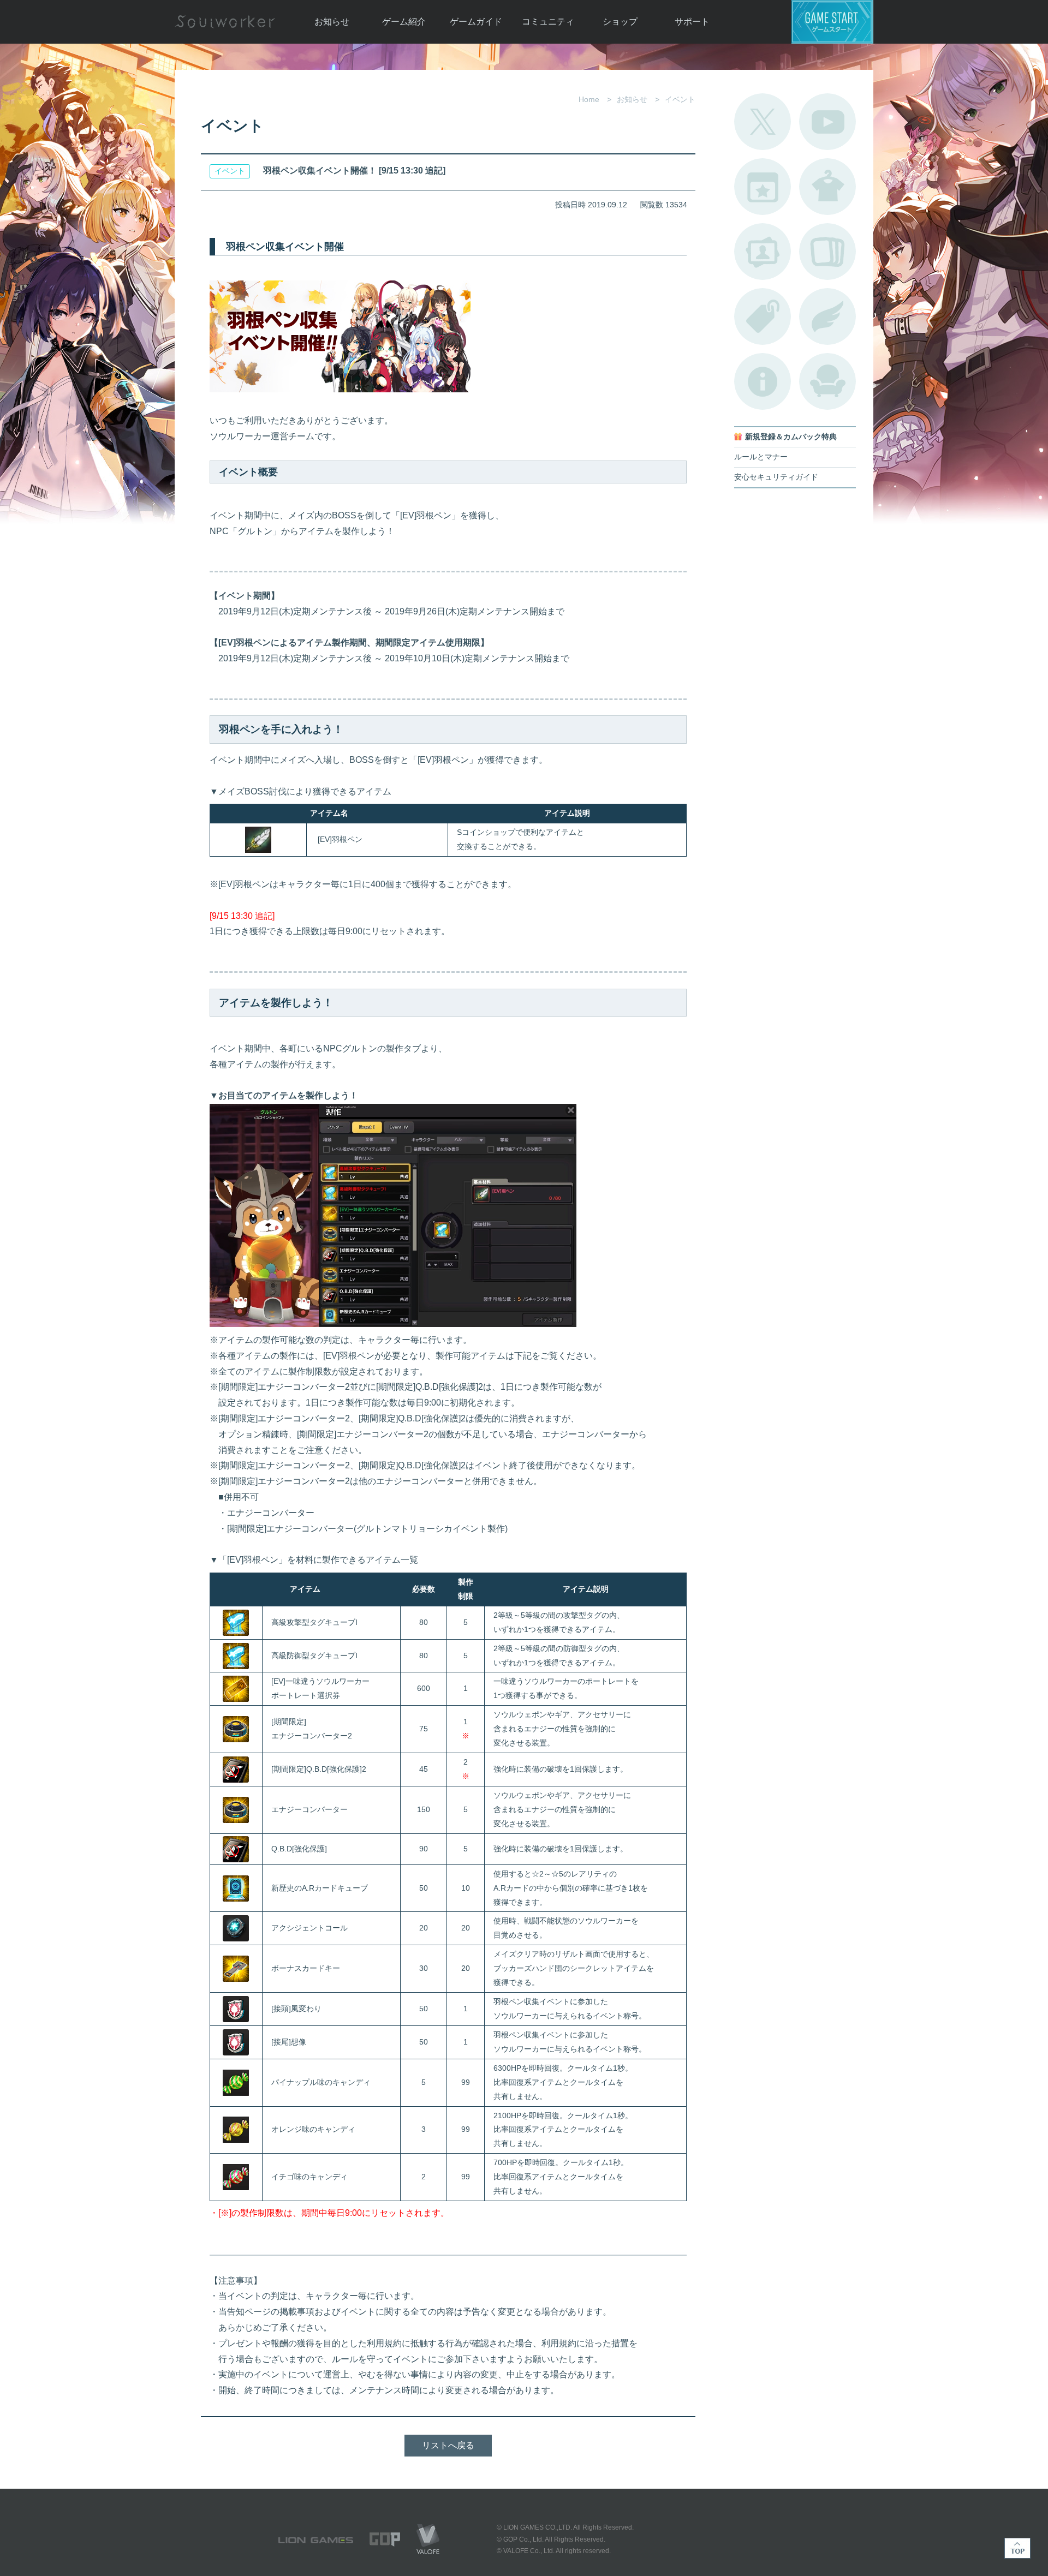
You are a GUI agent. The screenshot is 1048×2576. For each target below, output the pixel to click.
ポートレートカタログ (763, 252)
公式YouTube (827, 122)
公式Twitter (763, 122)
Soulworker (225, 22)
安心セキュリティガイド (776, 477)
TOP (1017, 2548)
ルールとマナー (761, 457)
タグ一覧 (763, 316)
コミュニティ (548, 22)
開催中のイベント (763, 187)
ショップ (620, 22)
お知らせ (332, 22)
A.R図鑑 (827, 252)
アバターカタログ (827, 187)
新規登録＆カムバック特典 (791, 437)
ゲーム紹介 (404, 22)
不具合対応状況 (763, 381)
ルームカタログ (827, 381)
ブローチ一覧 (827, 316)
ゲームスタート (832, 22)
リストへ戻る (448, 2445)
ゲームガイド (476, 22)
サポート (692, 22)
